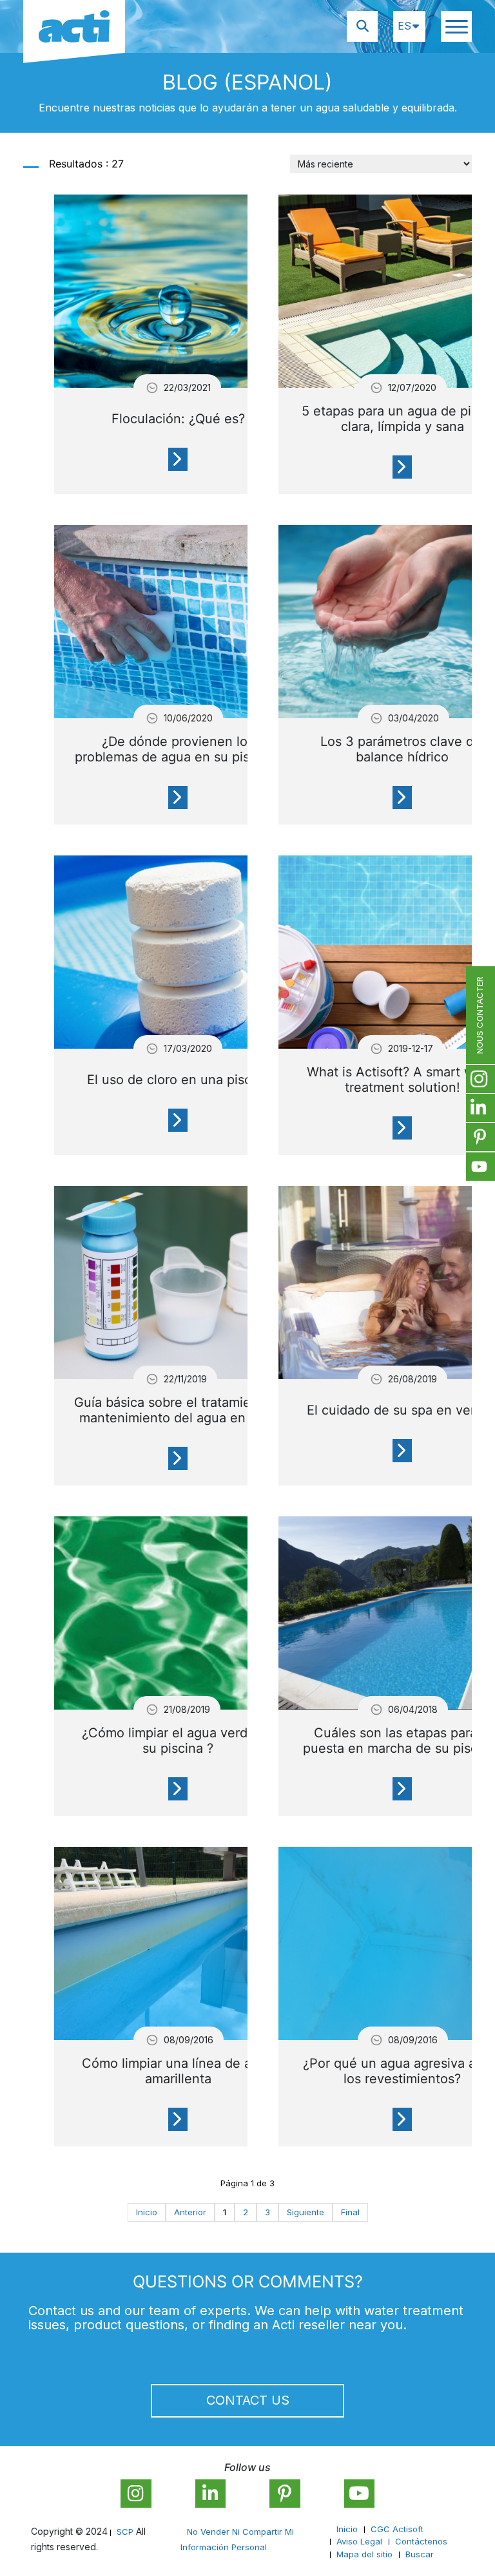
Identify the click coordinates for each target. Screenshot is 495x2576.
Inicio (347, 2529)
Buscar (420, 2554)
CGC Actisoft (397, 2529)
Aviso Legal (359, 2541)
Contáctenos (421, 2541)
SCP (125, 2532)
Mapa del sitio (364, 2554)
